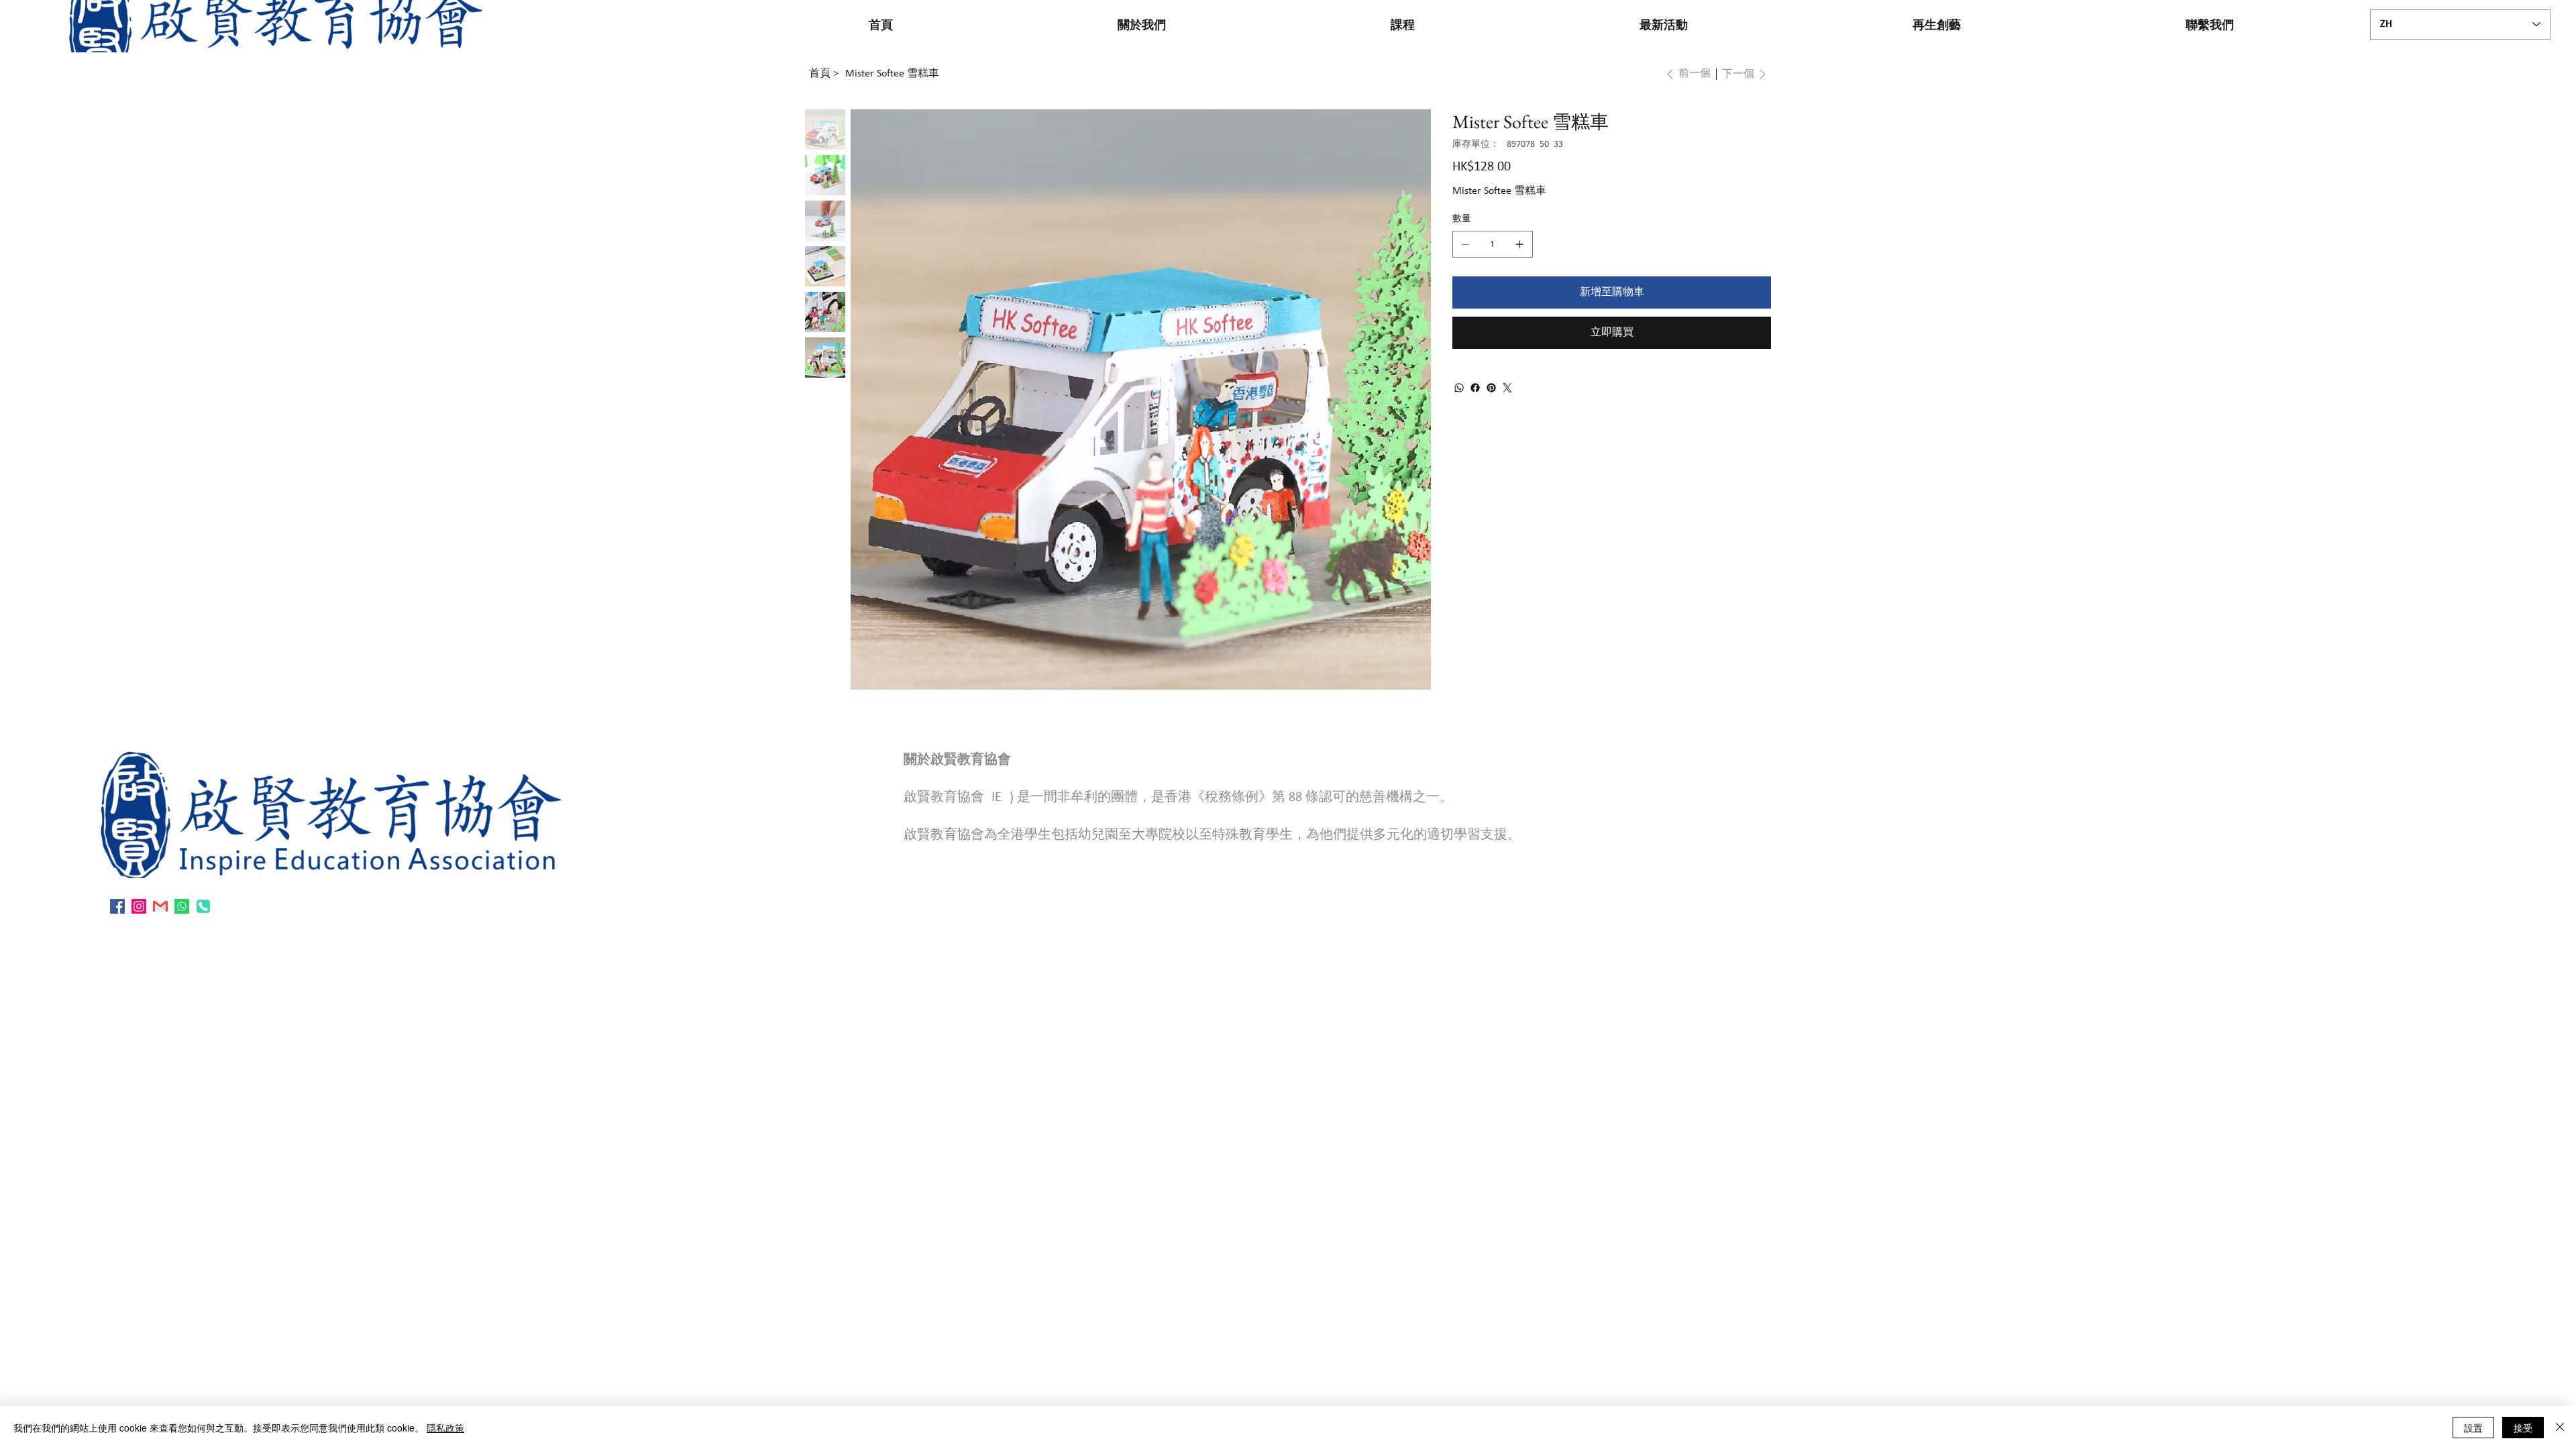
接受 (2523, 1428)
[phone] (203, 906)
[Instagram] (139, 906)
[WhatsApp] (1459, 388)
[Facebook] (1475, 388)
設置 (2473, 1428)
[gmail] (160, 906)
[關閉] (2560, 1428)
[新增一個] (1519, 244)
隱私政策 (445, 1428)
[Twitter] (1507, 388)
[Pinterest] (1491, 388)
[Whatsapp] (182, 906)
